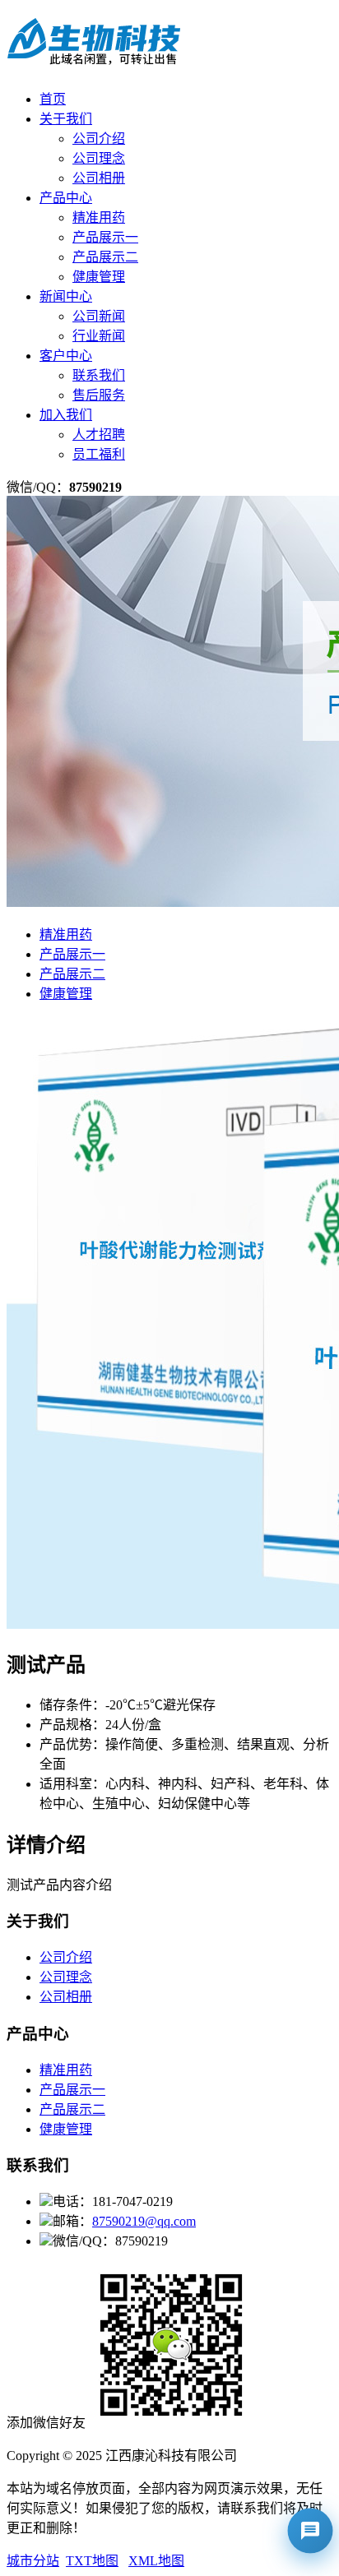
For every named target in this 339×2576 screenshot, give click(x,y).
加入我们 (66, 415)
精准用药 (99, 217)
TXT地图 (92, 2561)
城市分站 (33, 2561)
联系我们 (99, 375)
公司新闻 (99, 316)
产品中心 (66, 198)
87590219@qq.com (144, 2221)
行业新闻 (99, 336)
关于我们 (66, 119)
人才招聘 (99, 435)
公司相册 (99, 178)
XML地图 (156, 2561)
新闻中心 (66, 296)
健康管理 (99, 277)
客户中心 (66, 356)
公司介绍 (99, 139)
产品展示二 (105, 257)
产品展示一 (105, 237)
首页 (53, 99)
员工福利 (99, 454)
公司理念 (99, 158)
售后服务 (99, 395)
